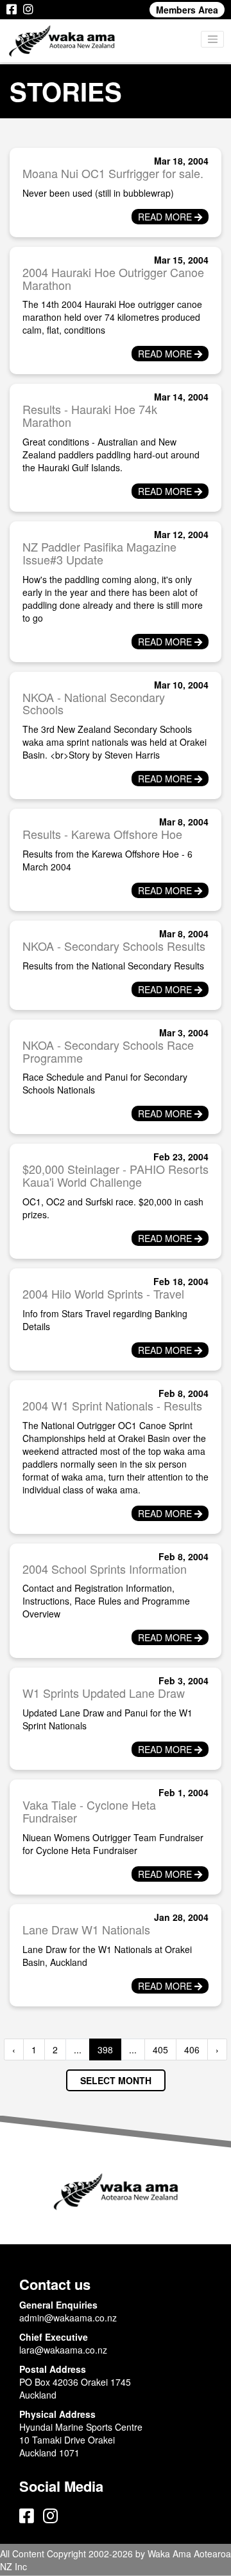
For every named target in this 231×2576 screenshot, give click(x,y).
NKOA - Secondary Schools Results (114, 946)
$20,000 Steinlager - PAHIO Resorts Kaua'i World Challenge (116, 1175)
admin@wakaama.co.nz (68, 2318)
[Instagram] (28, 10)
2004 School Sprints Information (105, 1569)
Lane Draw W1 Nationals (86, 1929)
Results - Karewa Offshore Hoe (102, 834)
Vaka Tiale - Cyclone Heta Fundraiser (89, 1811)
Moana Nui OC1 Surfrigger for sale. (113, 173)
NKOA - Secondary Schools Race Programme (108, 1051)
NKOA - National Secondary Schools (94, 703)
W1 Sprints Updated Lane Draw (104, 1693)
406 (192, 2049)
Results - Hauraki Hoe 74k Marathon (90, 415)
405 (160, 2049)
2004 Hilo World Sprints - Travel (103, 1293)
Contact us (55, 2284)
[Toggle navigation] (212, 39)
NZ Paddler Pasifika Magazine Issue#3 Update (99, 553)
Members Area (187, 10)
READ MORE (166, 217)
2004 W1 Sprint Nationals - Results (112, 1405)
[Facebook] (12, 10)
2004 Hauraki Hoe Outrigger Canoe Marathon (113, 278)
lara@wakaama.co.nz (63, 2350)
